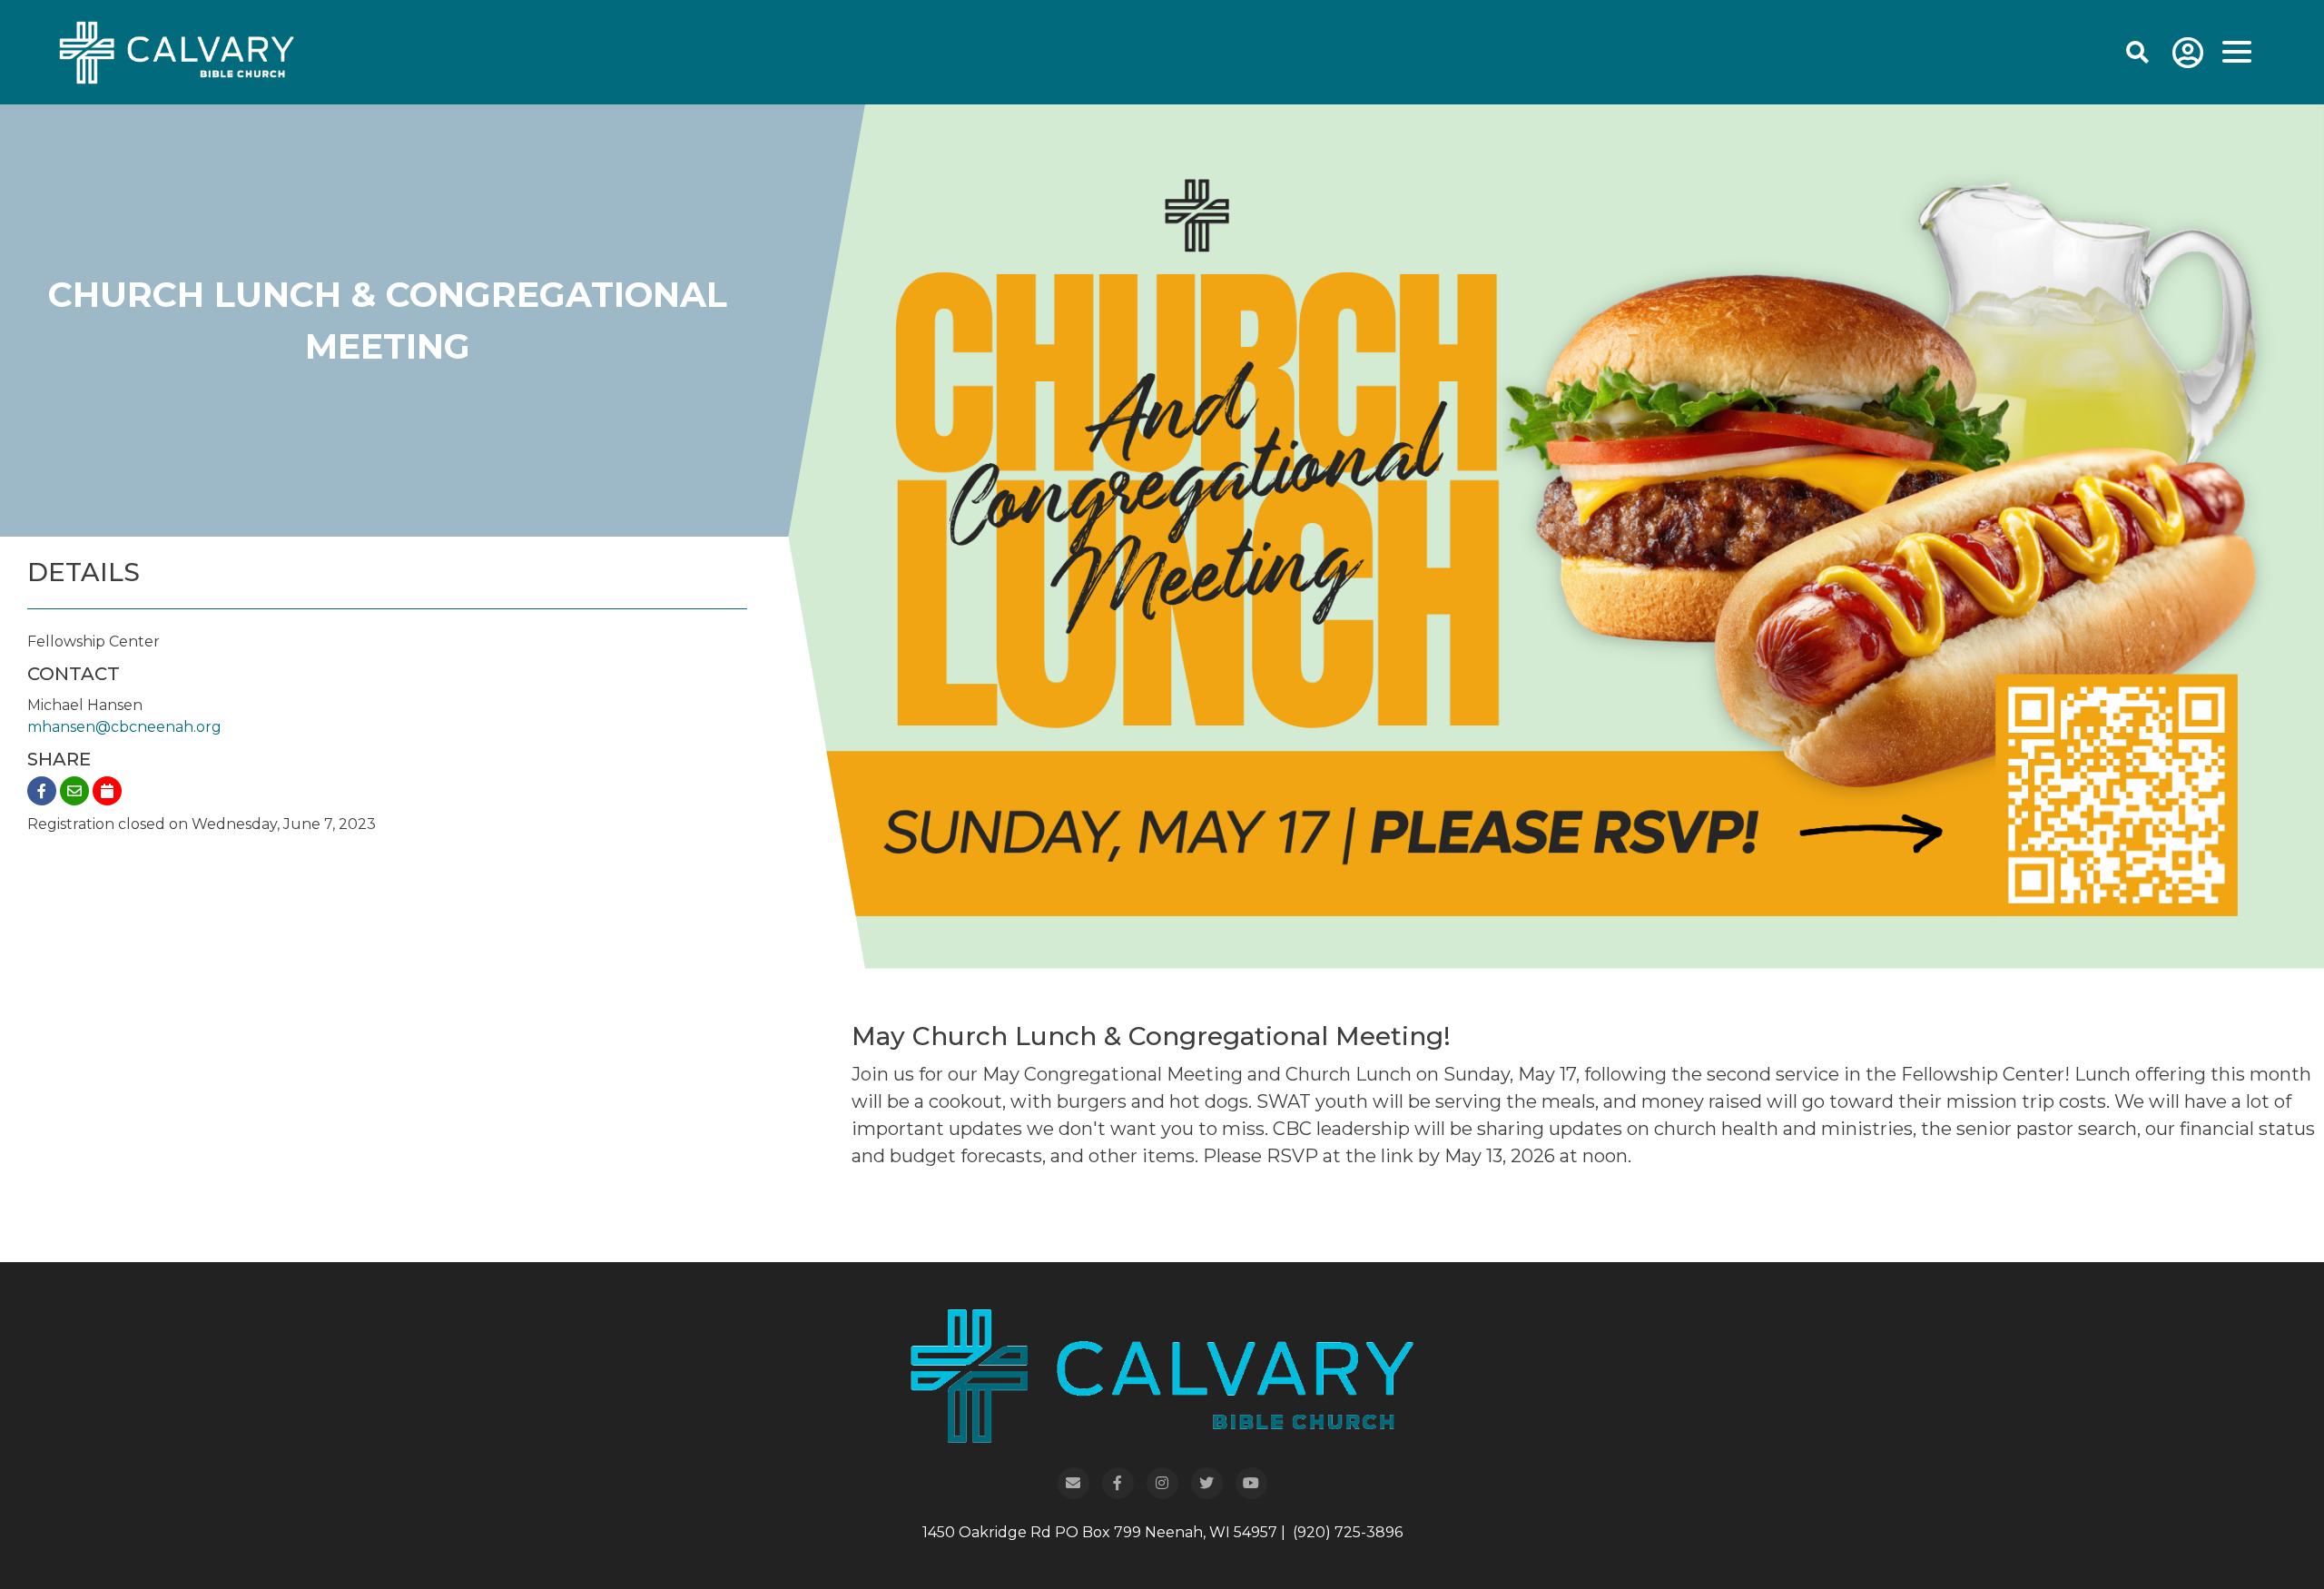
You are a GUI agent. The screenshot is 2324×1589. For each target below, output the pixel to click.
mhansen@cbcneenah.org (124, 727)
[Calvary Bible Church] (154, 51)
